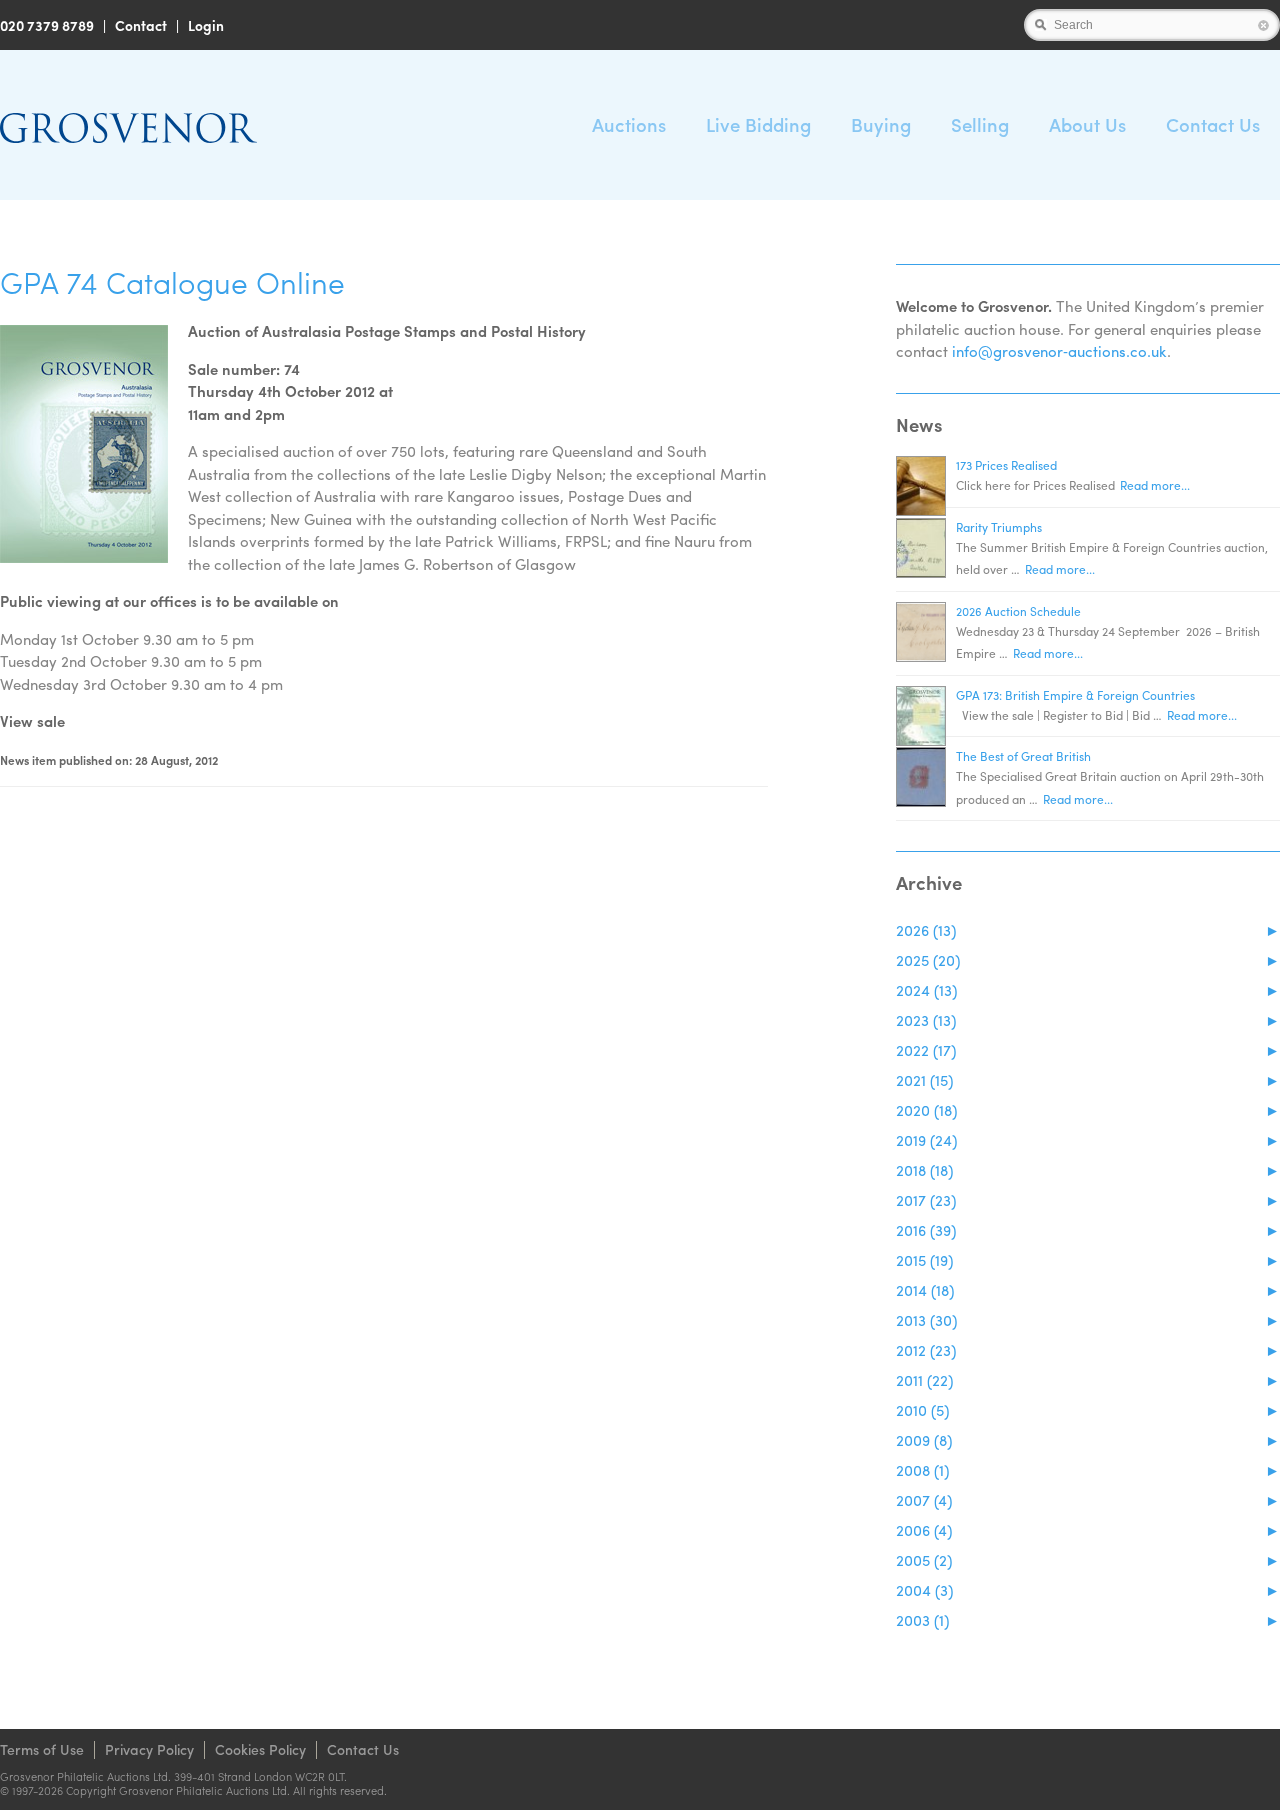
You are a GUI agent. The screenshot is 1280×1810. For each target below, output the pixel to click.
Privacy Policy (149, 1749)
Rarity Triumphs (999, 527)
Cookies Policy (260, 1749)
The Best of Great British (1023, 756)
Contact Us (1213, 124)
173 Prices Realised (1006, 465)
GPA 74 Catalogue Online (172, 281)
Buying (881, 124)
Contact (141, 25)
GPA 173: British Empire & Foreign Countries (1075, 695)
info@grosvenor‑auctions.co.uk (1059, 351)
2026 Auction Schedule (1018, 611)
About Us (1087, 124)
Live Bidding (758, 124)
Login (206, 25)
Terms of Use (42, 1749)
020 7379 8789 (47, 25)
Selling (980, 124)
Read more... (1155, 485)
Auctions (629, 124)
